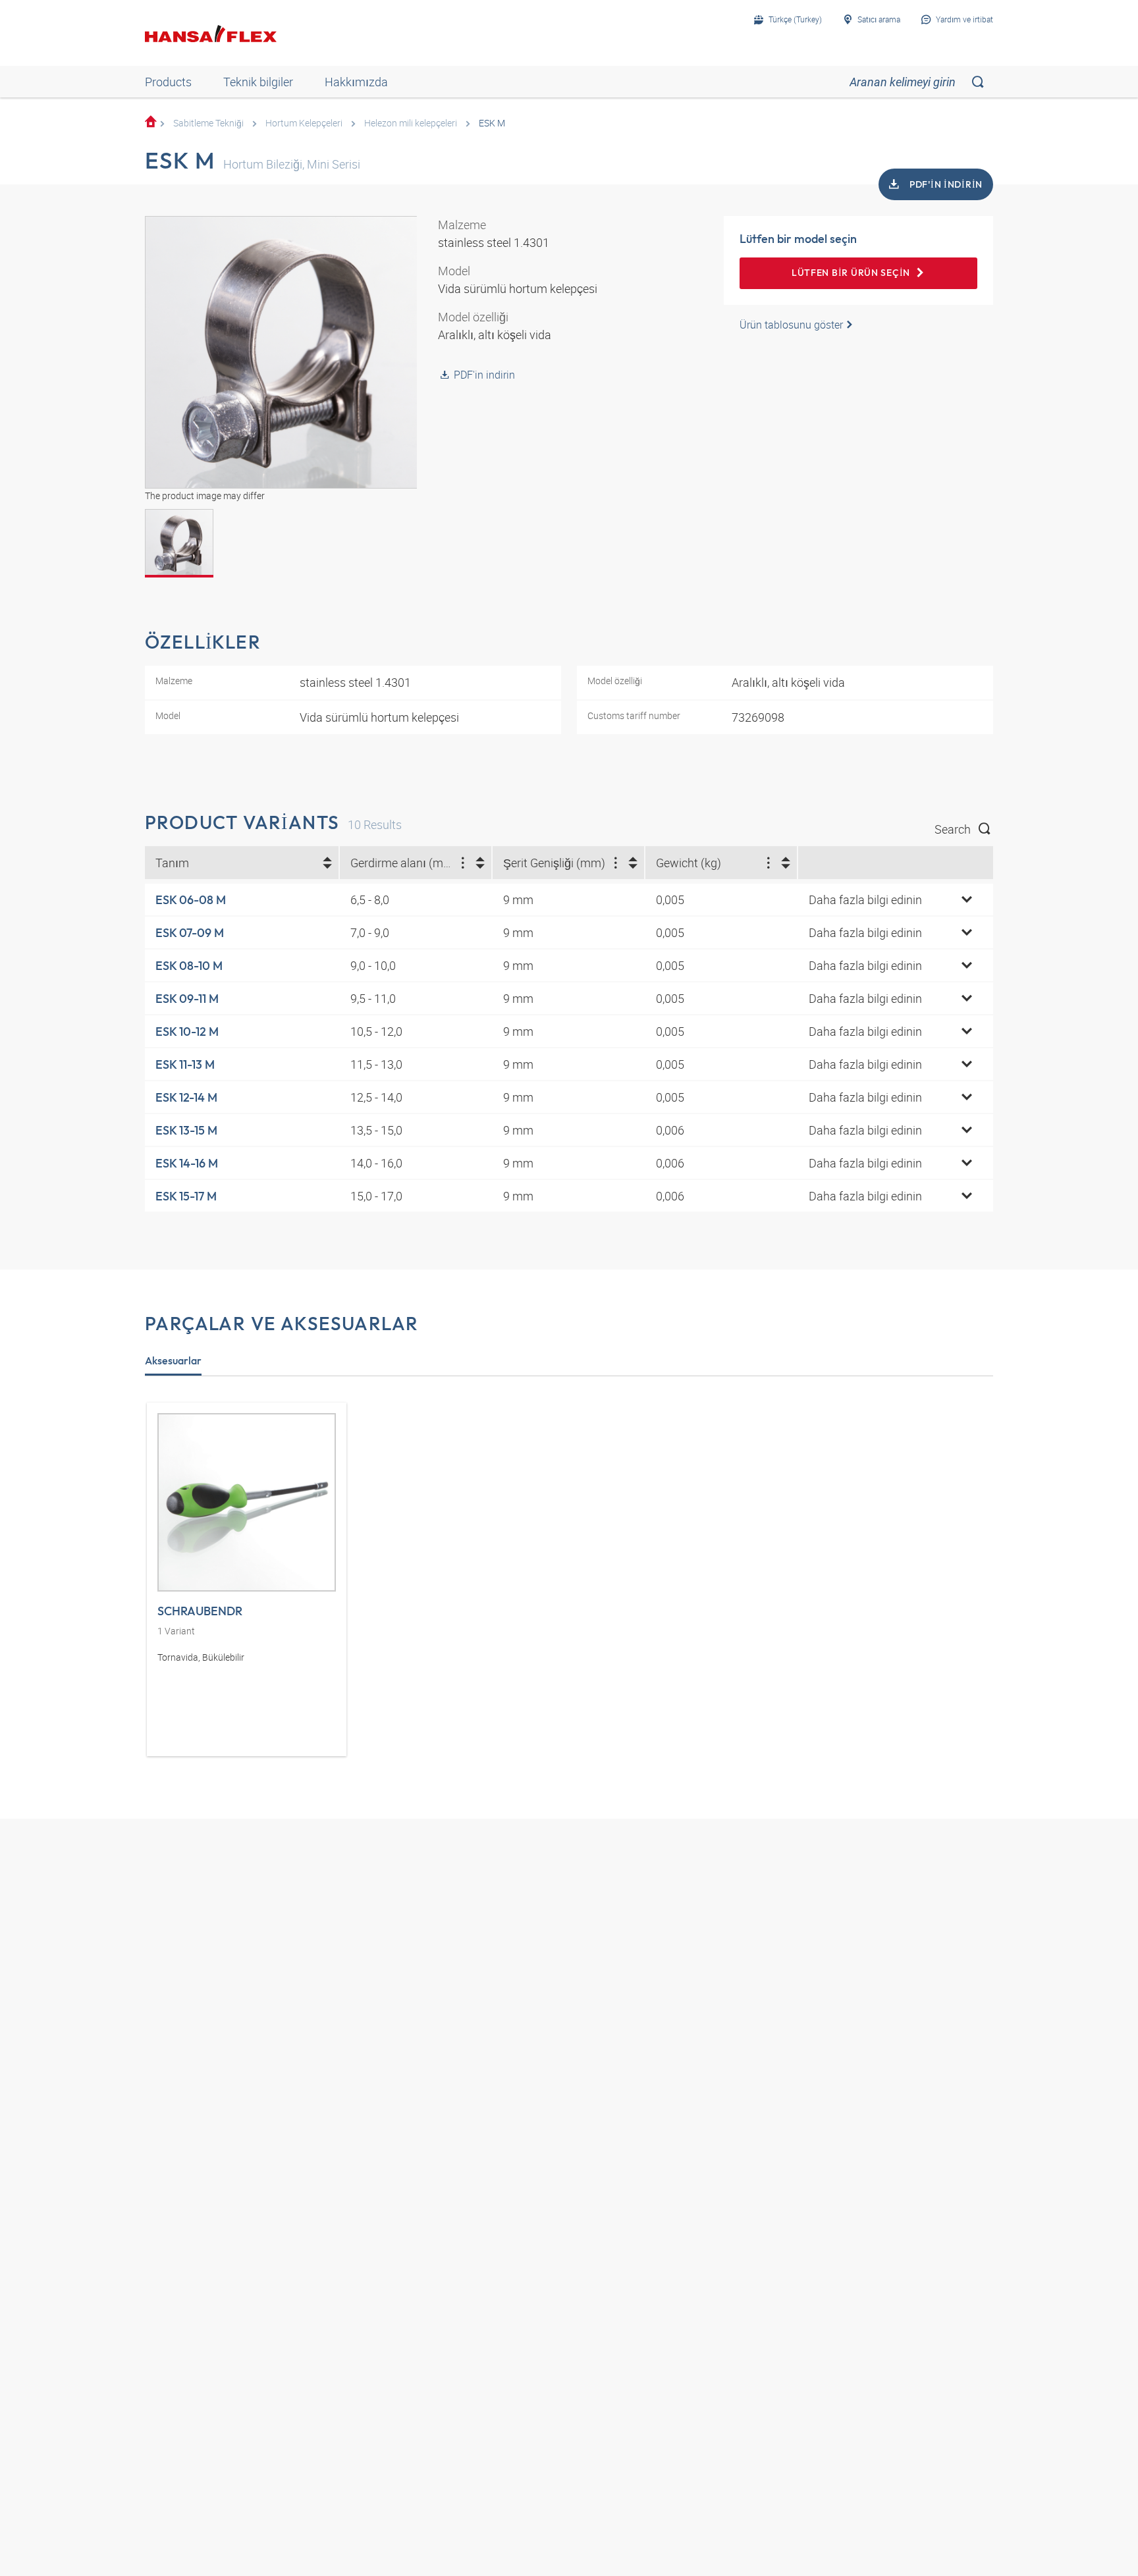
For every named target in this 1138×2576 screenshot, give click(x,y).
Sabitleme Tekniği (208, 123)
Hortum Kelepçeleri (304, 123)
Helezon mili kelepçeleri (411, 123)
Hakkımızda (356, 82)
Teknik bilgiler (258, 82)
